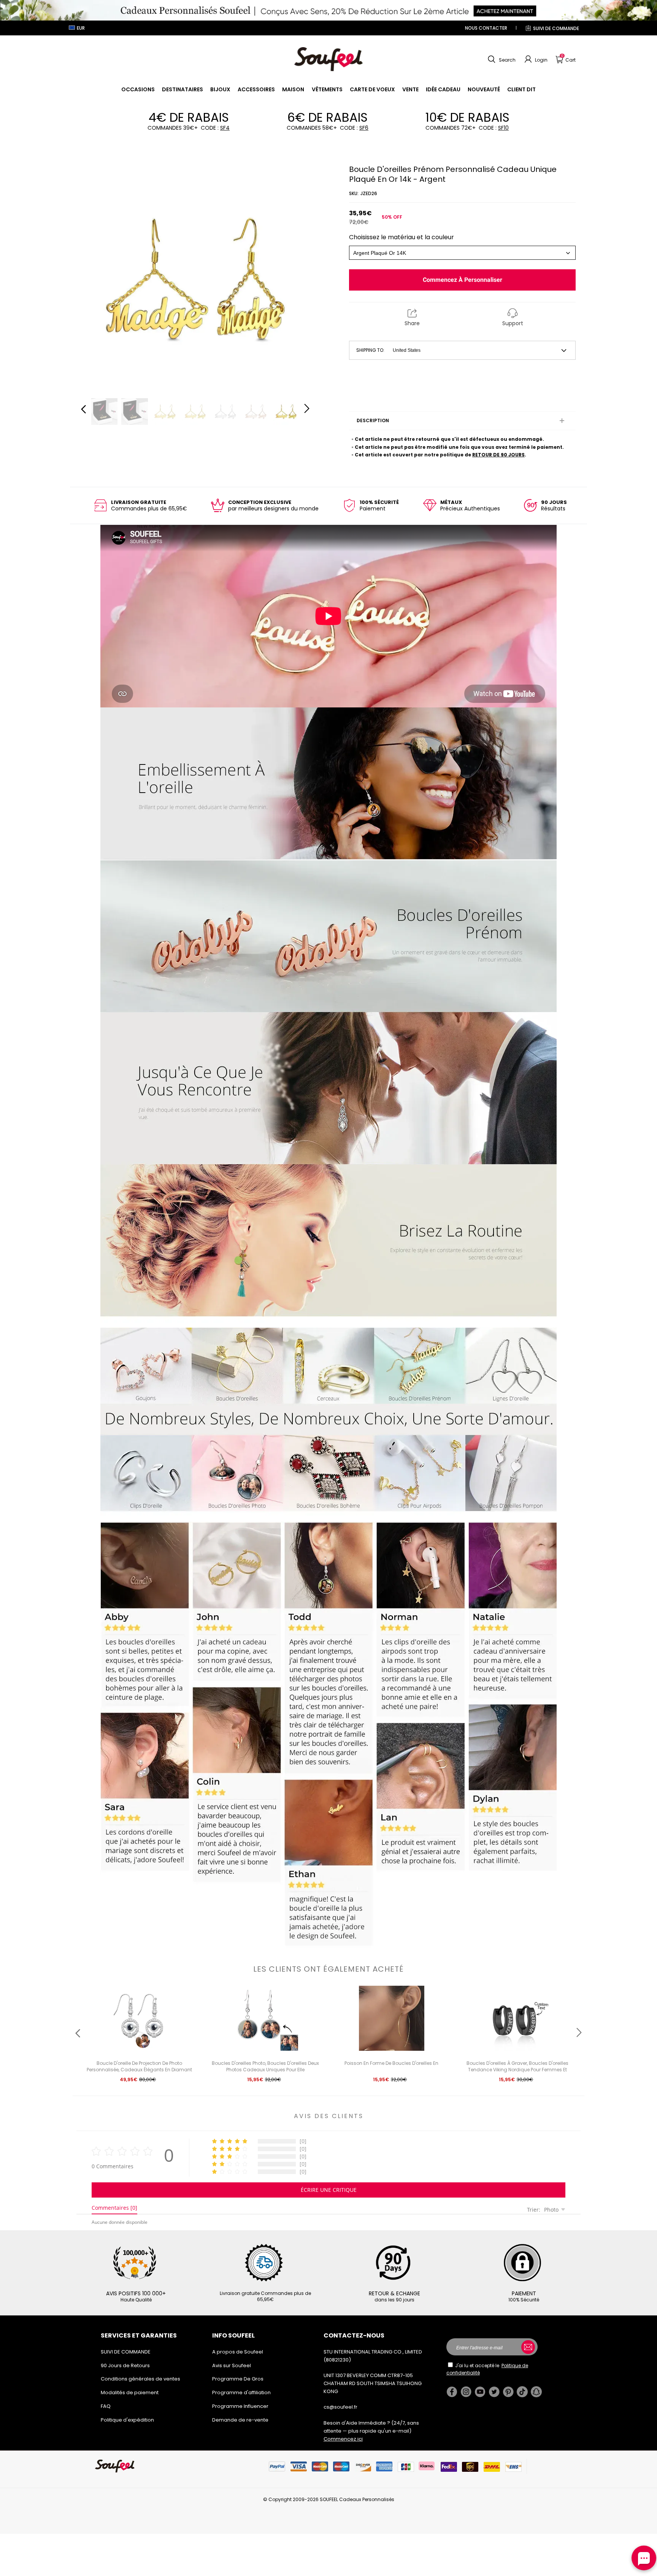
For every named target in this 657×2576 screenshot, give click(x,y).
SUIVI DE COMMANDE (556, 28)
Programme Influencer (240, 2406)
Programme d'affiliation (241, 2392)
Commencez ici (343, 2439)
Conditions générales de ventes (140, 2379)
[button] (501, 59)
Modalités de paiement (130, 2392)
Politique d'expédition (127, 2420)
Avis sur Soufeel (232, 2365)
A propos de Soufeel (238, 2352)
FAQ (106, 2406)
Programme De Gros (238, 2379)
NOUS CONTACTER (486, 28)
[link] (138, 89)
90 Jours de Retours (125, 2365)
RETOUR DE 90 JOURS (498, 455)
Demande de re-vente (240, 2420)
